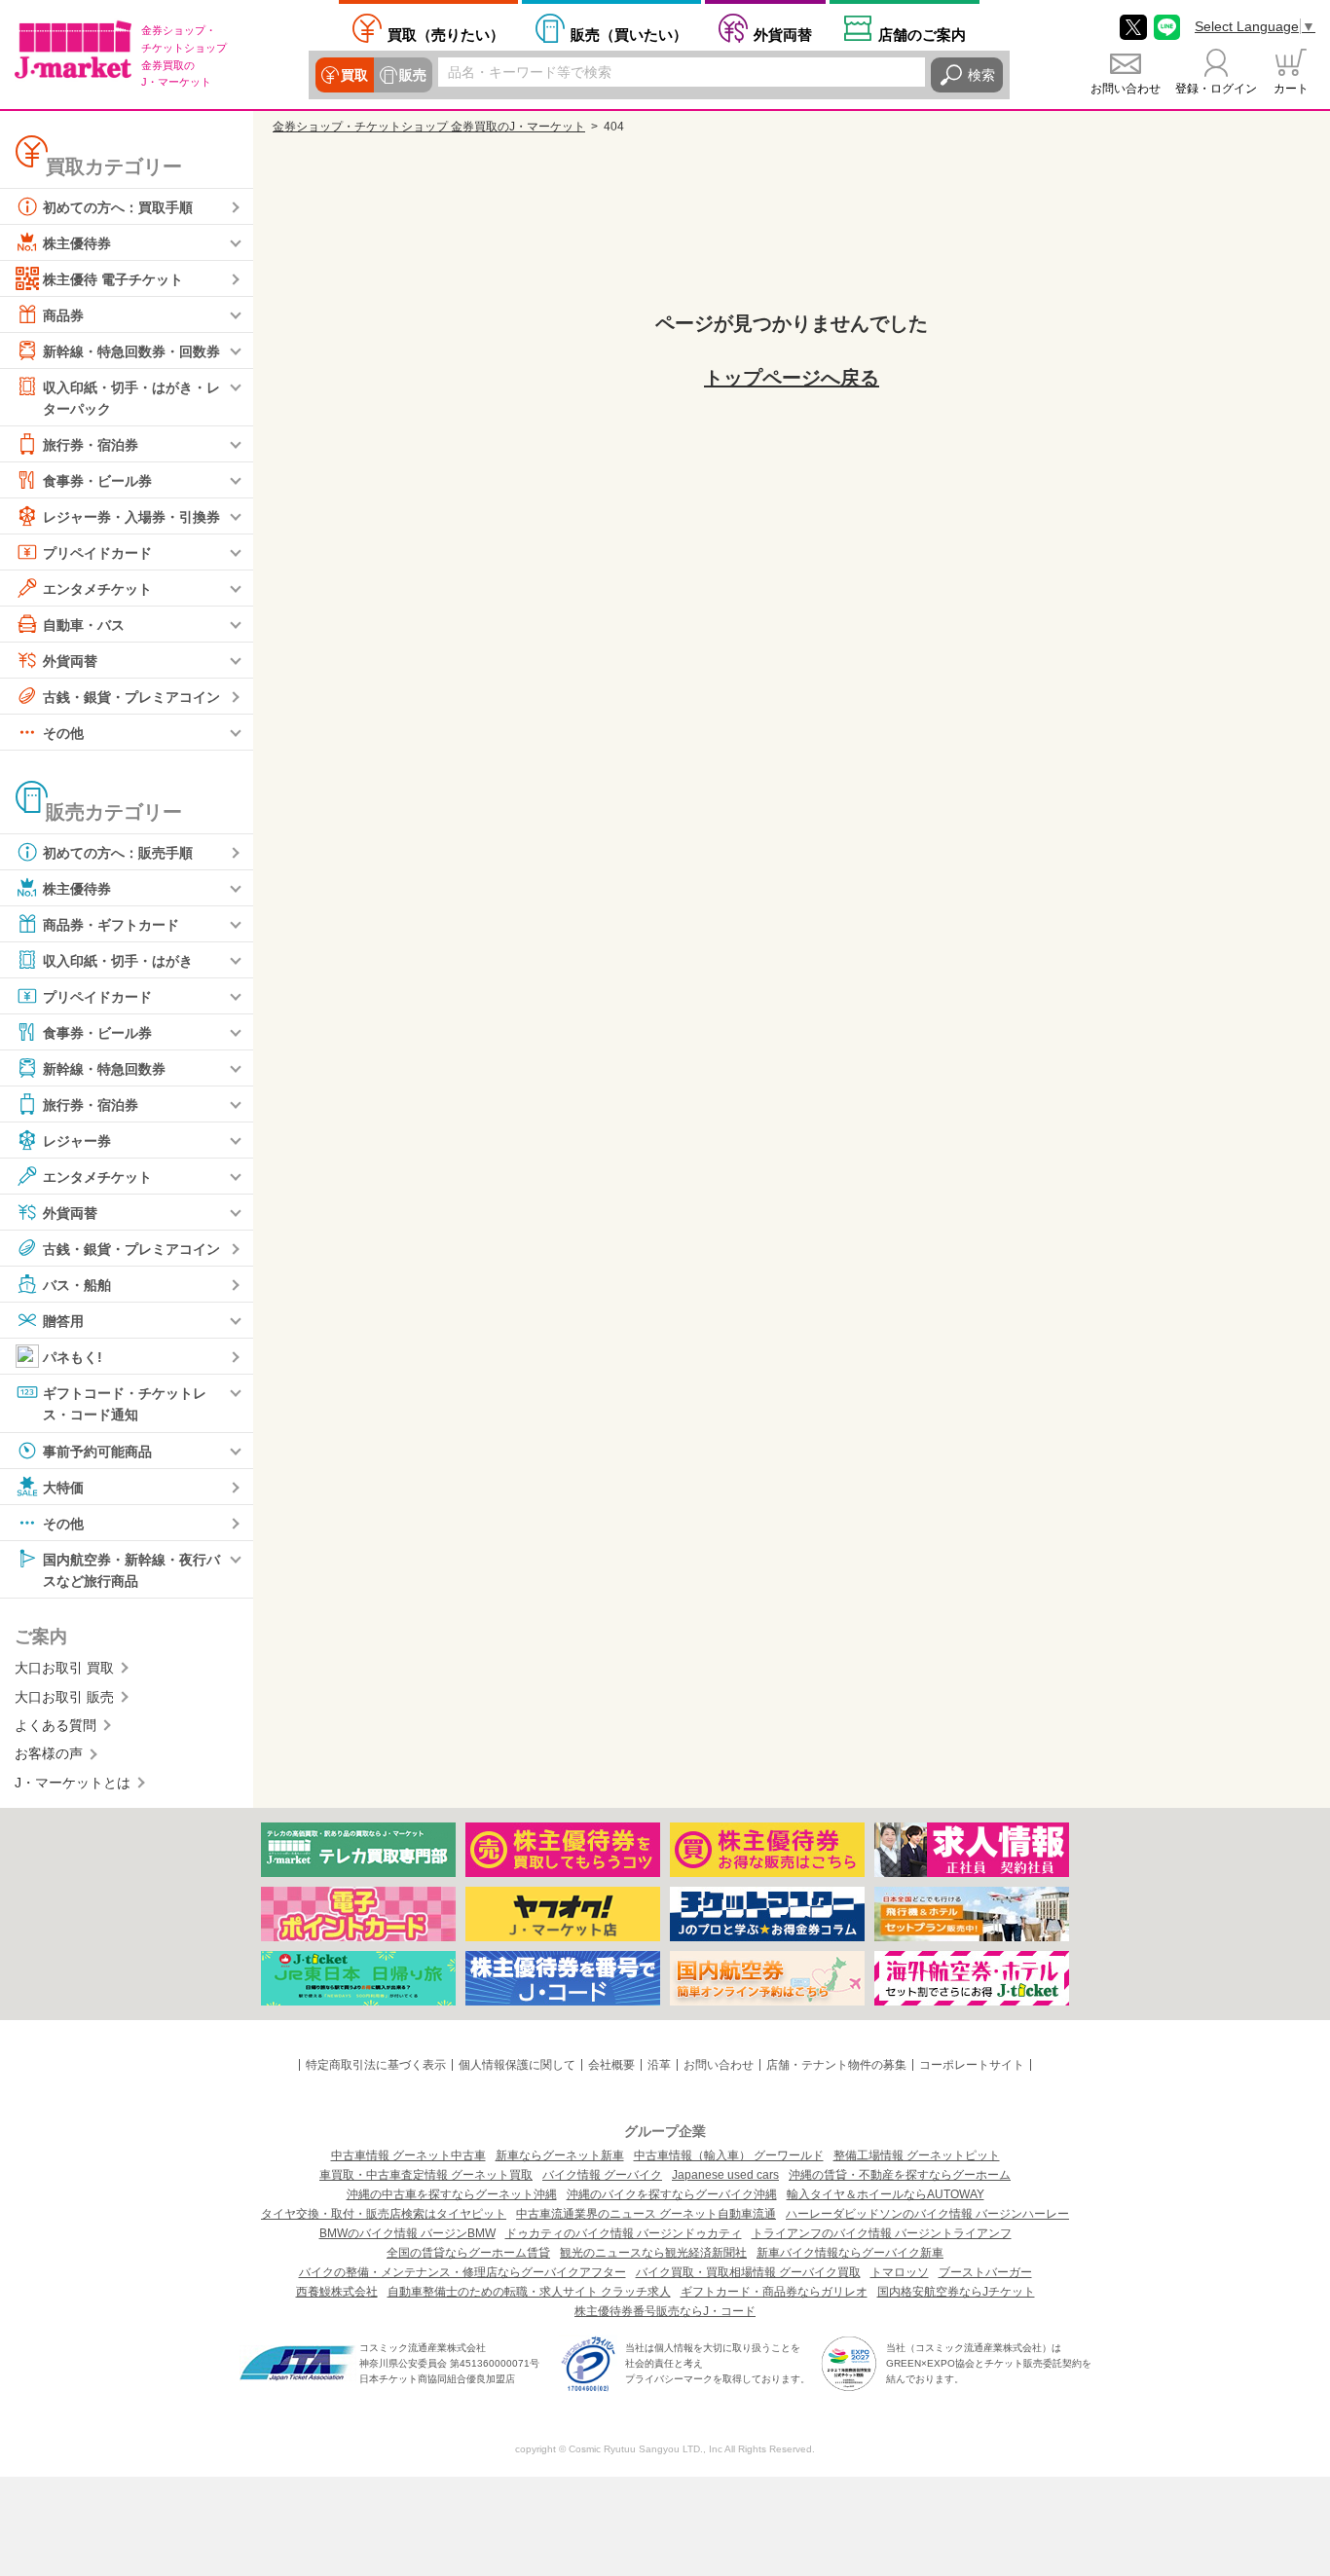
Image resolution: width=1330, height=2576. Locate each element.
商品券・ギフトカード (111, 925)
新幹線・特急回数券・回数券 (131, 351)
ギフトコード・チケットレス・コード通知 (125, 1404)
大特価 (63, 1487)
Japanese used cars (725, 2175)
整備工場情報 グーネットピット (917, 2155)
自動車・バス (84, 625)
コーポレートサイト (972, 2065)
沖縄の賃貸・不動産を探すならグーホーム (900, 2175)
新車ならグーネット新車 (560, 2155)
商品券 (63, 315)
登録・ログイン (1216, 89)
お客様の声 (49, 1753)
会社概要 (611, 2065)
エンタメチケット (97, 589)
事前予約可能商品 (97, 1451)
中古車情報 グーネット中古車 (408, 2155)
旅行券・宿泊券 (91, 445)
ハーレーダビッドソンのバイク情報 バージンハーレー (927, 2214)
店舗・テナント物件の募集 (836, 2065)
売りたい (446, 35)
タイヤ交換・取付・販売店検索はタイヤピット (384, 2214)
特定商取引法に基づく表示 (376, 2065)
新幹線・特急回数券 (104, 1069)
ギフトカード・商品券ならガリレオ (774, 2292)
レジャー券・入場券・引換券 (131, 517)
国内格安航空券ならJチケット (956, 2292)
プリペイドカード (97, 553)
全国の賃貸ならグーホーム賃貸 (468, 2253)
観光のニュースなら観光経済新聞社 (653, 2253)
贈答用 (63, 1321)
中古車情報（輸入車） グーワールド (729, 2155)
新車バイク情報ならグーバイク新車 (850, 2253)
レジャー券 (77, 1141)
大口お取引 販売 (64, 1697)
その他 (63, 733)
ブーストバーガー (985, 2272)
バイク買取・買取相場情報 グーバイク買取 (748, 2272)
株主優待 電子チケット (113, 279)
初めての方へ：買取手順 (118, 207)
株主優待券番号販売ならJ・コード (665, 2311)
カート (1291, 89)
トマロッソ (900, 2272)
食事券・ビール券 (97, 481)
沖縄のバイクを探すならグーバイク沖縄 (672, 2194)
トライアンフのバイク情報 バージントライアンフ (882, 2233)
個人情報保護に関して (517, 2065)
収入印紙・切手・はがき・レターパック (131, 398)
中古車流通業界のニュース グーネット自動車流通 (646, 2214)
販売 (413, 75)
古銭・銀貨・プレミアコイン (131, 697)
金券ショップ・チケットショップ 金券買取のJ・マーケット (429, 127)
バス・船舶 (77, 1285)
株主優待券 (77, 243)
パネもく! (73, 1357)
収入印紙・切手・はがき (118, 961)
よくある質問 (55, 1725)
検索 (981, 75)
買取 (354, 75)
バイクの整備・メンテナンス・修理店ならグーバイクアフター (462, 2272)
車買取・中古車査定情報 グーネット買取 (426, 2175)
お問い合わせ (1126, 89)
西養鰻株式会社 (337, 2292)
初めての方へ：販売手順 (118, 853)
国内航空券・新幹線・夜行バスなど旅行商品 (131, 1569)
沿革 (659, 2065)
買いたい (629, 35)
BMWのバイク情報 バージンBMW (407, 2233)
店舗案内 (922, 35)
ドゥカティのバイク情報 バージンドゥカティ (624, 2233)
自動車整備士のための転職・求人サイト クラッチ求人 (529, 2292)
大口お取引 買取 (64, 1668)
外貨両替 (783, 35)
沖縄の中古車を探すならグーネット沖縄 (452, 2194)
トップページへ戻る (792, 378)
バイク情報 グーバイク (602, 2175)
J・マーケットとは (73, 1783)
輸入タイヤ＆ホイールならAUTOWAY (886, 2194)
